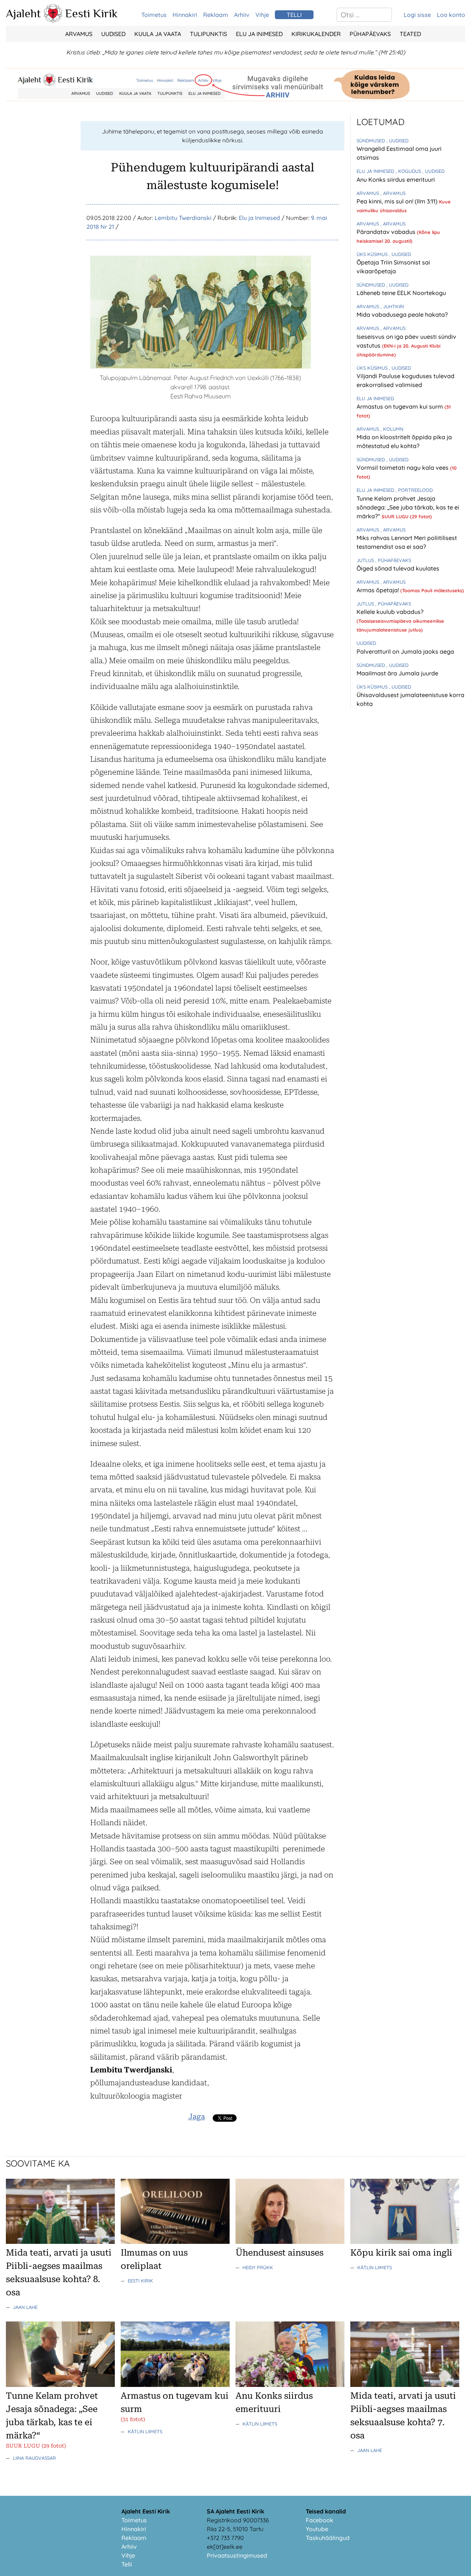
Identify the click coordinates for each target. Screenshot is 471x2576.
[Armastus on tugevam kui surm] (175, 2385)
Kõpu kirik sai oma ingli (401, 2253)
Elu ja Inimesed (259, 34)
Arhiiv (242, 15)
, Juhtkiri (392, 306)
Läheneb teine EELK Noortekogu (401, 293)
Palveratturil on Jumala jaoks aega (405, 651)
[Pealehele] (53, 21)
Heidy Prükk (258, 2267)
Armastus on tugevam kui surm (401, 406)
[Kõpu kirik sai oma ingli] (405, 2242)
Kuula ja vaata (158, 34)
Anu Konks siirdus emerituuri (396, 180)
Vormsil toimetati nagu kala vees (403, 468)
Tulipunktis (208, 34)
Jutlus (366, 560)
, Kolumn (392, 429)
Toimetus (154, 15)
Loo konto (451, 15)
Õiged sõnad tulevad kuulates (398, 568)
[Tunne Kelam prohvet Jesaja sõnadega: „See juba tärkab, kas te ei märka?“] (60, 2385)
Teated (410, 34)
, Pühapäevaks (393, 560)
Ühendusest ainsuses (279, 2253)
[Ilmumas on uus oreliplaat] (175, 2242)
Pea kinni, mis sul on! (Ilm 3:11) (398, 201)
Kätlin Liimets (375, 2267)
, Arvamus (393, 193)
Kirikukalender (316, 34)
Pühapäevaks (370, 34)
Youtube (317, 2529)
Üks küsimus (373, 254)
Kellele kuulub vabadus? (390, 612)
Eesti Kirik (91, 13)
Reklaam (216, 15)
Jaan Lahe (25, 2307)
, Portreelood (414, 490)
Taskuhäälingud (328, 2538)
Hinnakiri (185, 15)
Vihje (262, 15)
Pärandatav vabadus (387, 232)
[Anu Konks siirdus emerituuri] (290, 2385)
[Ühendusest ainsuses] (290, 2242)
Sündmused (371, 141)
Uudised (113, 34)
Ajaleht (23, 13)
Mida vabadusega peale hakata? (402, 315)
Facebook (320, 2520)
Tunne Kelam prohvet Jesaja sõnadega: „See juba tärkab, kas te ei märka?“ (408, 507)
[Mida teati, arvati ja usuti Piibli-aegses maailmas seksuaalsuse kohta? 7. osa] (405, 2385)
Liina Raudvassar (34, 2458)
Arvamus (79, 34)
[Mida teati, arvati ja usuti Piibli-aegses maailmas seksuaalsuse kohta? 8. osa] (60, 2242)
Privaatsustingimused (237, 2555)
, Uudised (397, 141)
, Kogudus (409, 171)
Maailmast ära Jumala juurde (397, 673)
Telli (127, 2564)
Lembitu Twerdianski (183, 218)
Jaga (197, 2117)
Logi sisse (417, 15)
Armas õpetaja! (378, 590)
